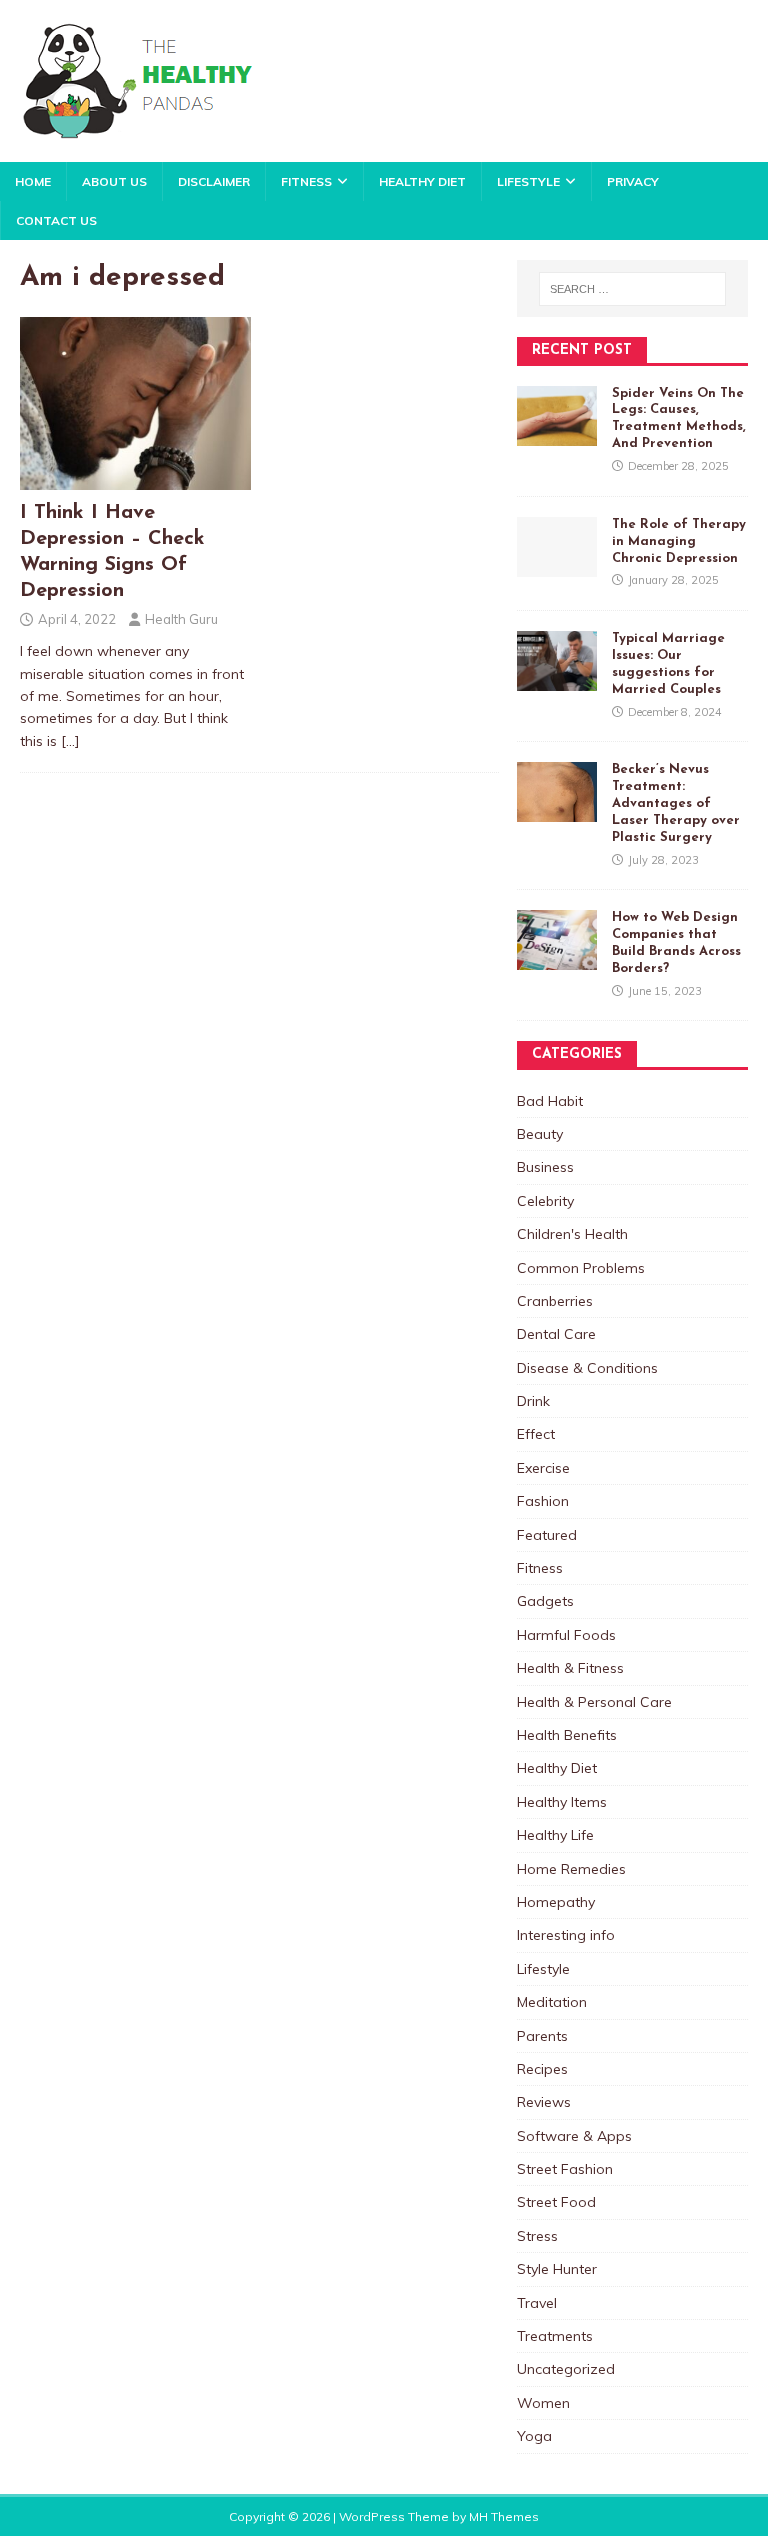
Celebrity (545, 1201)
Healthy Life (555, 1835)
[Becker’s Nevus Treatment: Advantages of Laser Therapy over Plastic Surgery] (557, 811)
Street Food (556, 2202)
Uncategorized (566, 2369)
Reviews (544, 2102)
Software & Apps (574, 2136)
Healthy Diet (422, 181)
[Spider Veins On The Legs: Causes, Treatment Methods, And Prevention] (557, 434)
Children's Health (572, 1234)
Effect (536, 1434)
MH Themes (504, 2516)
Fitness (306, 181)
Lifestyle (528, 181)
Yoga (534, 2436)
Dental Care (556, 1334)
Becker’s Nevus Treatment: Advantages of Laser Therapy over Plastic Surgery (676, 803)
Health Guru (181, 619)
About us (114, 181)
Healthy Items (562, 1802)
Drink (533, 1401)
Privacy (633, 181)
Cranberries (555, 1301)
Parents (542, 2036)
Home (33, 181)
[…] (70, 741)
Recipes (542, 2069)
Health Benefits (567, 1735)
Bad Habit (550, 1101)
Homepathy (556, 1902)
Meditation (552, 2002)
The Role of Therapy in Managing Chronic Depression (679, 541)
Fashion (543, 1501)
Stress (537, 2236)
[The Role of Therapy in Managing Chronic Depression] (557, 565)
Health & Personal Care (594, 1702)
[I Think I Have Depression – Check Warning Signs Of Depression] (135, 479)
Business (545, 1167)
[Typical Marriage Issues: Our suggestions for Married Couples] (557, 680)
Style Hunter (557, 2269)
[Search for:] (632, 289)
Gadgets (545, 1601)
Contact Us (56, 220)
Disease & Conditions (587, 1368)
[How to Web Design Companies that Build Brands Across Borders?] (557, 959)
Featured (547, 1535)
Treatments (555, 2336)
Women (543, 2403)
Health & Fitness (570, 1668)
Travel (537, 2303)
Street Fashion (565, 2169)
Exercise (543, 1468)
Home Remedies (571, 1869)
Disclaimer (214, 181)
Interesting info (566, 1935)
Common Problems (581, 1268)
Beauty (540, 1134)
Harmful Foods (566, 1635)
